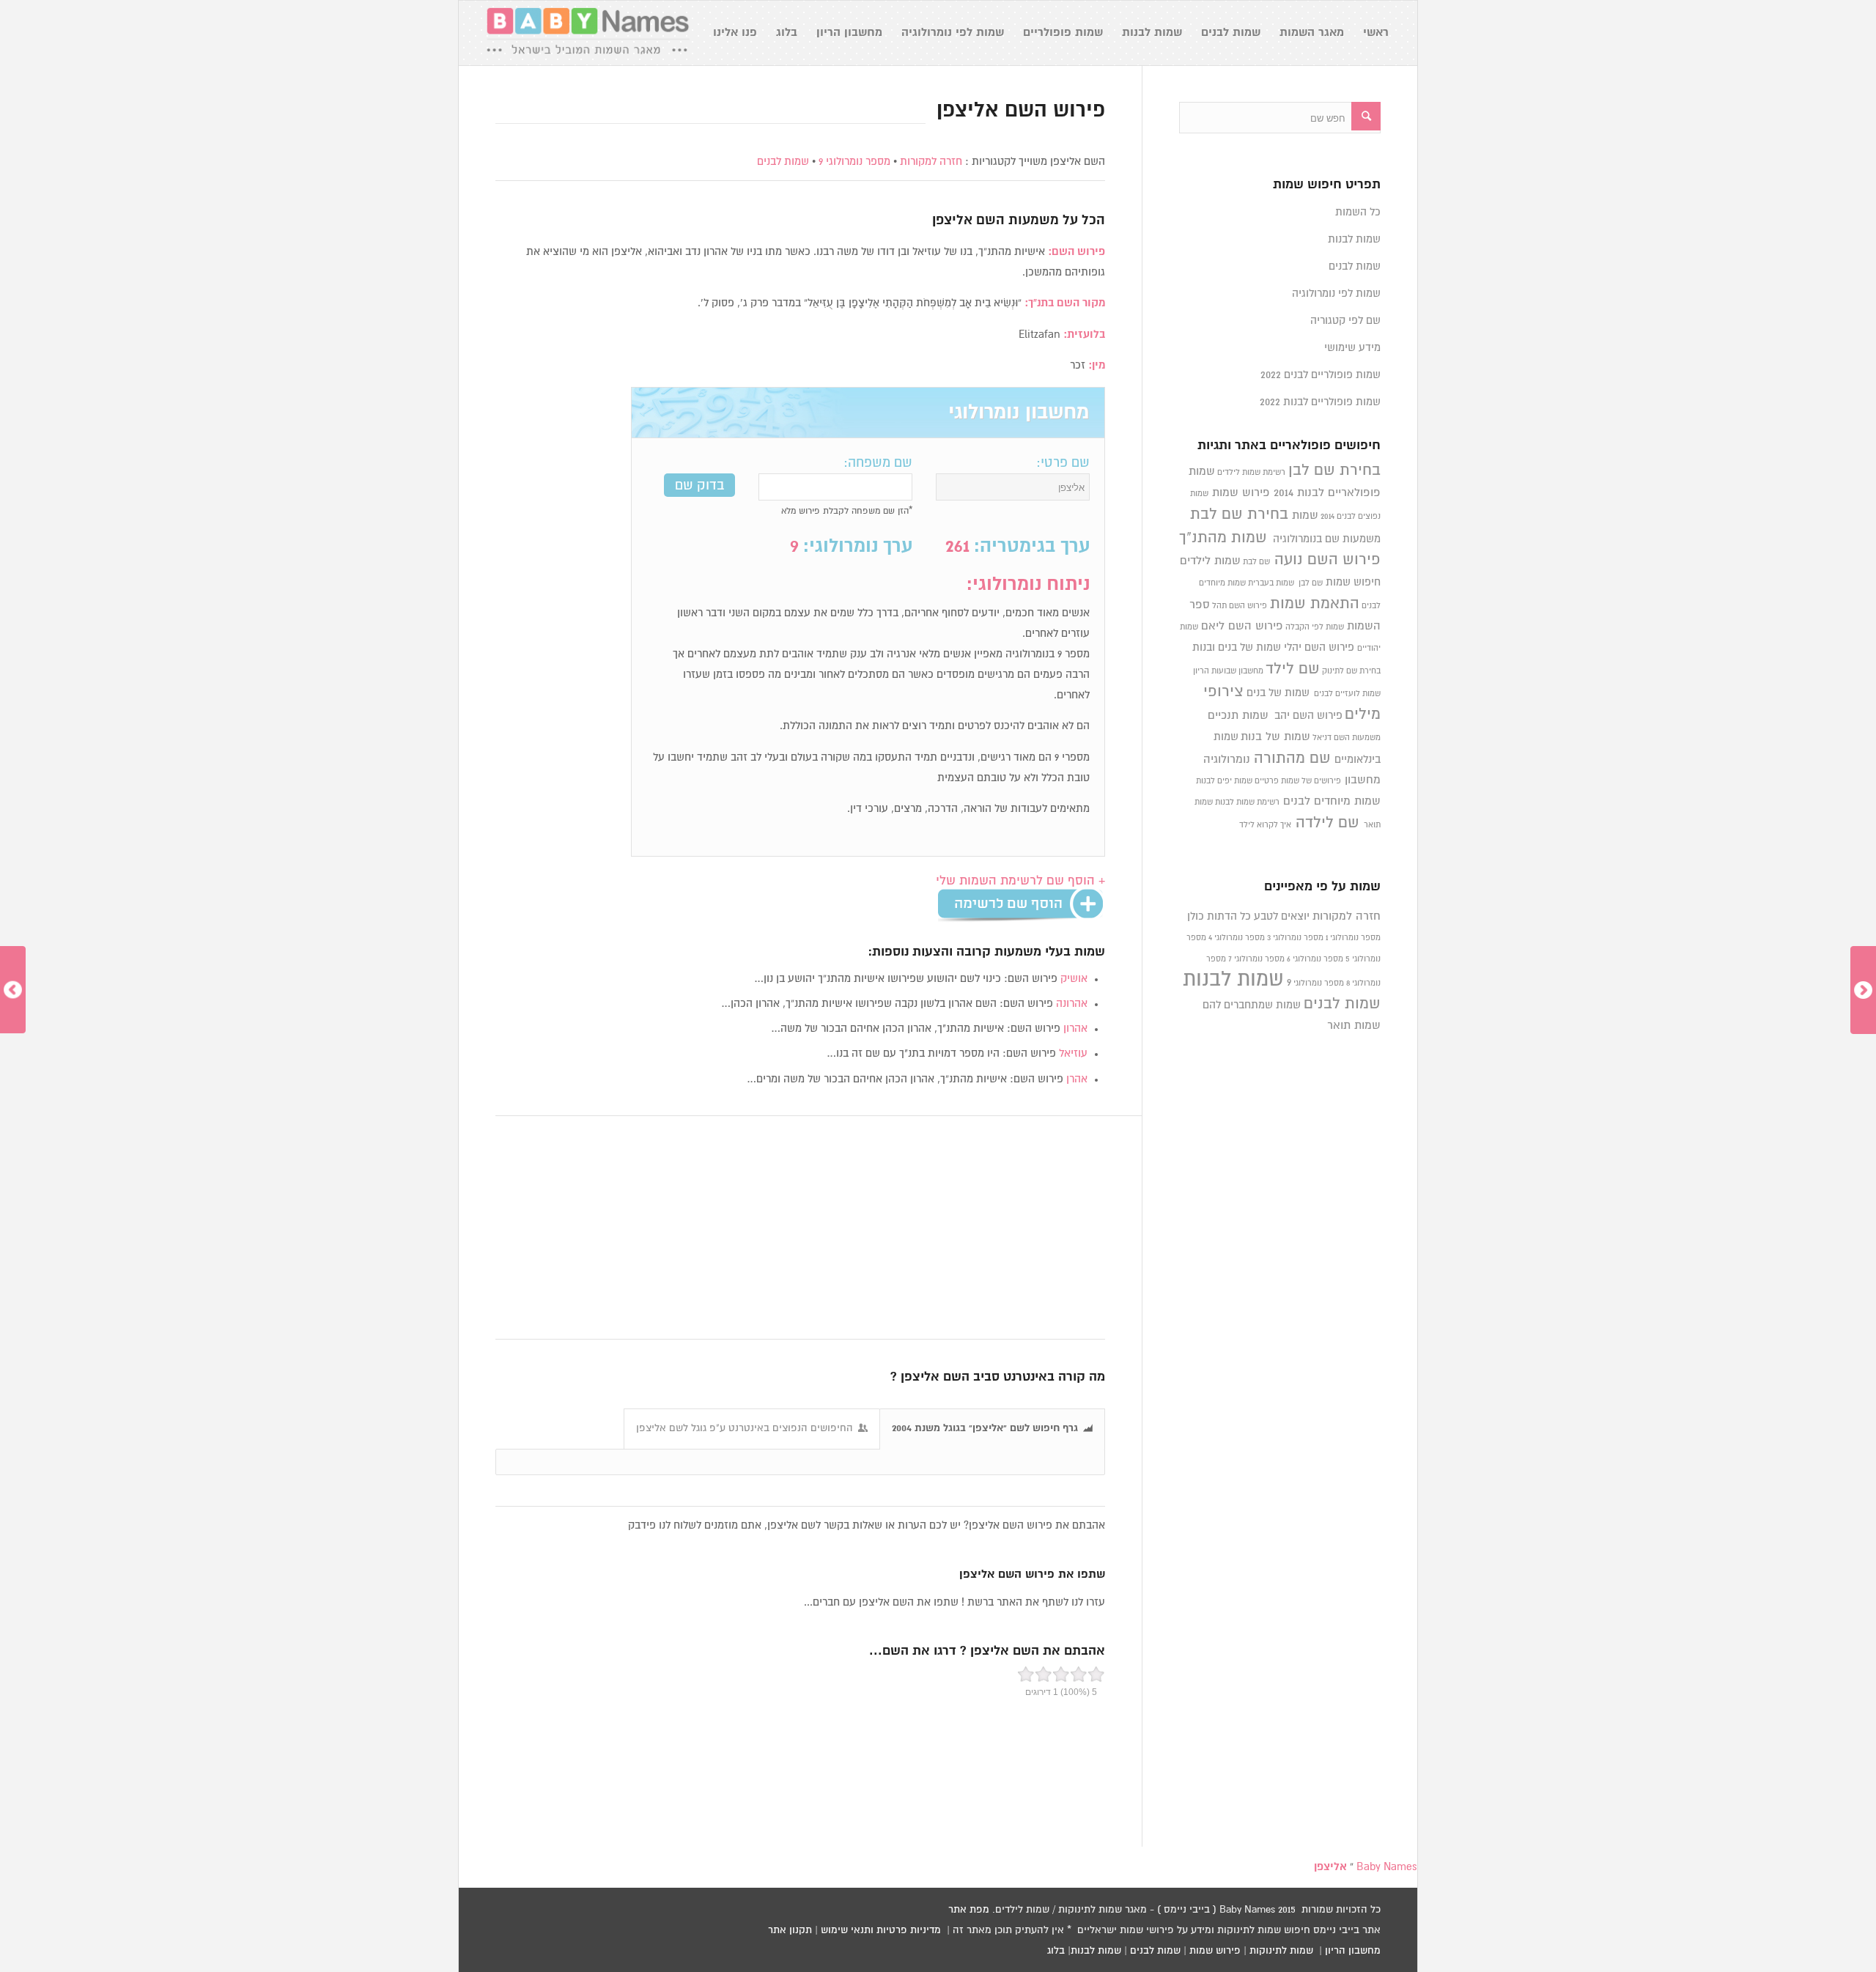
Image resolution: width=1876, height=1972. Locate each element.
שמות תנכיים (1238, 716)
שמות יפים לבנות (1224, 781)
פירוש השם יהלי (1319, 647)
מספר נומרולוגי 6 (1315, 959)
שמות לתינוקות (1281, 1951)
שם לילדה (1327, 823)
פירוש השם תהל (1240, 606)
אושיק (1074, 979)
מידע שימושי (1352, 348)
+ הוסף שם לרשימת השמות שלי (1020, 881)
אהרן (1077, 1079)
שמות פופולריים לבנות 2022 (1320, 402)
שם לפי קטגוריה (1345, 321)
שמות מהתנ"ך (1223, 538)
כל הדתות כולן (1219, 916)
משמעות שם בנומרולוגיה (1327, 539)
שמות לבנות (1354, 239)
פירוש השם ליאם (1242, 626)
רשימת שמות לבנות (1247, 802)
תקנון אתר (790, 1930)
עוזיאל (1073, 1053)
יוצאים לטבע (1282, 916)
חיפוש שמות (1353, 582)
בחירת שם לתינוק (1351, 671)
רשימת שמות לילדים (1251, 473)
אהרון (1075, 1029)
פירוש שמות (1241, 493)
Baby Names (1387, 1867)
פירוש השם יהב (1308, 716)
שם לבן (1311, 583)
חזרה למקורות (931, 162)
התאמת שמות (1315, 604)
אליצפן (952, 221)
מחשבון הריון (1353, 1951)
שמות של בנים (1278, 693)
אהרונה (1072, 1004)
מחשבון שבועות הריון (1228, 671)
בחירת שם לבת (1239, 514)
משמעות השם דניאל (1347, 738)
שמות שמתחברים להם (1252, 1005)
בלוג (1056, 1951)
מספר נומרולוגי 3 (1295, 938)
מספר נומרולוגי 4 (1237, 938)
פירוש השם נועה (1327, 560)
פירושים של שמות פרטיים (1298, 781)
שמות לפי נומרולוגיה (1336, 293)
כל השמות (1358, 212)
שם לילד (1293, 669)
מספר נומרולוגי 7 (1256, 959)
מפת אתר (969, 1910)
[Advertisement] (800, 1228)
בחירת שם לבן (1334, 470)
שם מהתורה (1292, 758)
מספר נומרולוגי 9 (854, 162)
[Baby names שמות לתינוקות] (588, 33)
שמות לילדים (1210, 561)
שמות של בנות (1275, 737)
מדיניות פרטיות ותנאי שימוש (881, 1930)
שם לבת (1256, 562)
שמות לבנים (783, 162)
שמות (1305, 516)
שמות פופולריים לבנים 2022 (1321, 375)
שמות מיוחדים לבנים (1332, 801)
